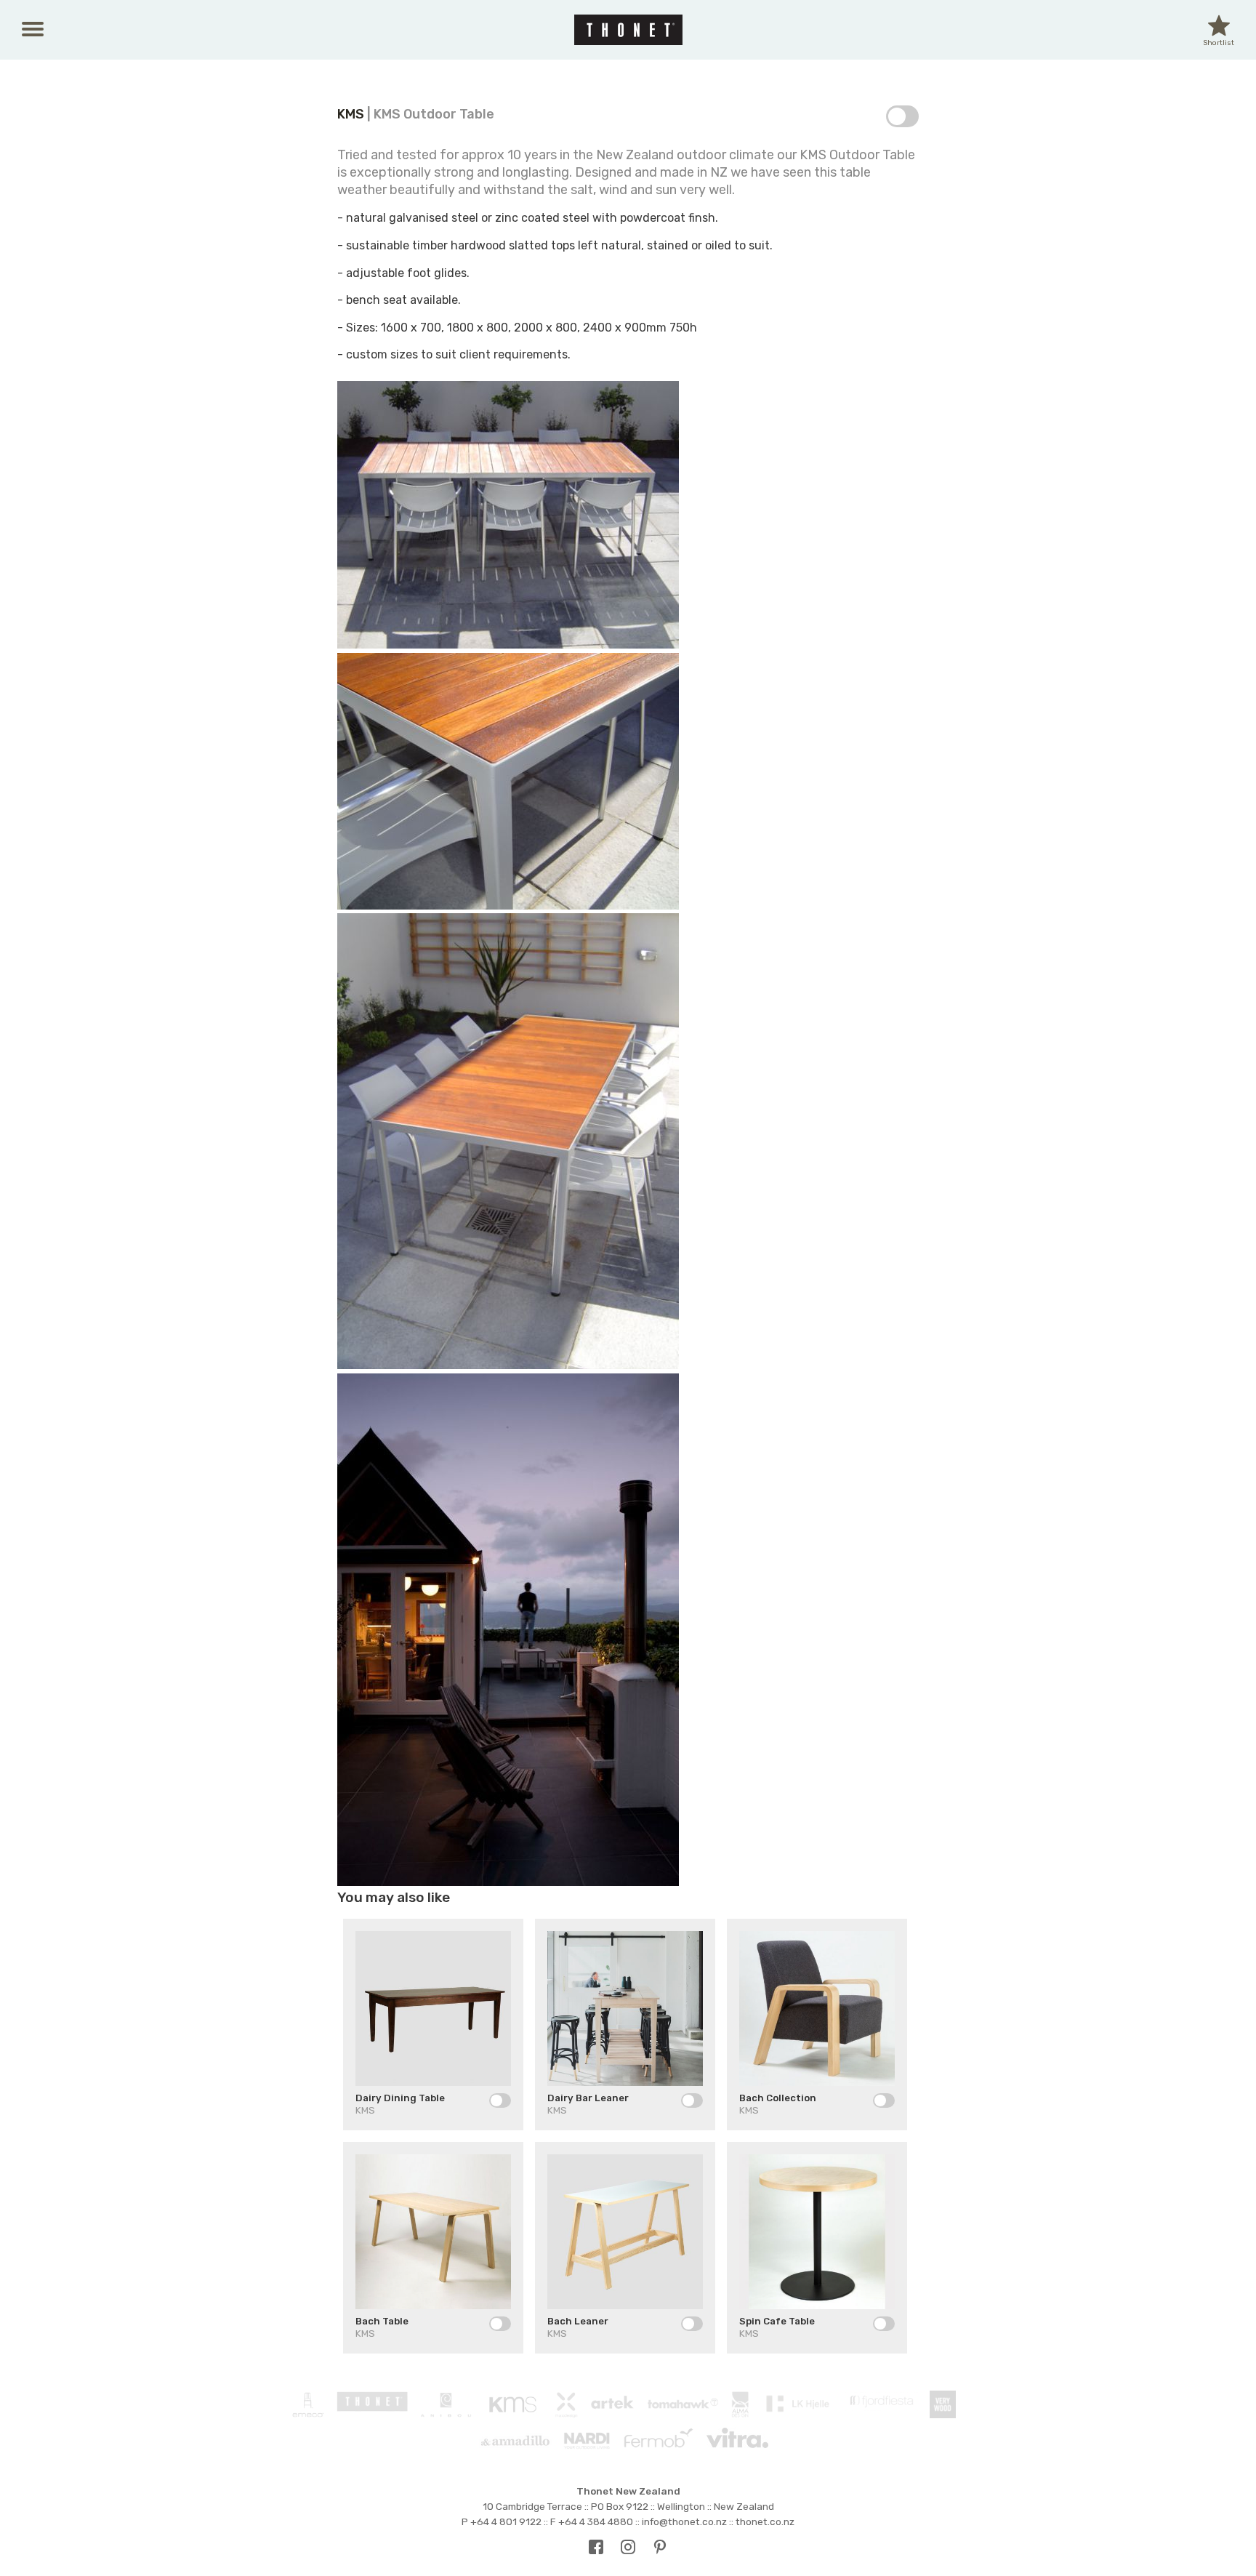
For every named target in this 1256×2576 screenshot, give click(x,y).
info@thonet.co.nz (684, 2521)
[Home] (628, 30)
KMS (351, 114)
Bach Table (382, 2321)
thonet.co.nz (765, 2521)
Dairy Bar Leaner (588, 2098)
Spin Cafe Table (777, 2321)
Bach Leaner (578, 2321)
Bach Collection (778, 2098)
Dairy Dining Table (400, 2098)
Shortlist (1219, 32)
